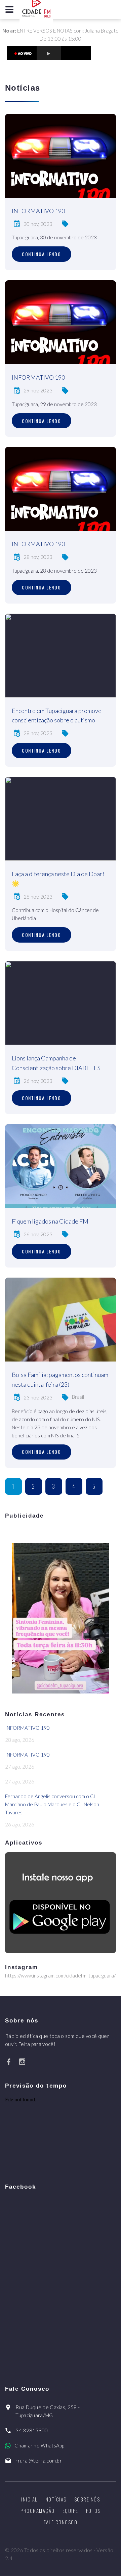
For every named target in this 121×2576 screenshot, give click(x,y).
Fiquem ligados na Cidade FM (50, 1221)
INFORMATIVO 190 (38, 211)
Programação (38, 2511)
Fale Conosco (61, 2522)
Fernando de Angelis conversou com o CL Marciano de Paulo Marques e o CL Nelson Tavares (52, 1804)
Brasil (78, 1397)
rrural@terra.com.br (39, 2461)
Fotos (93, 2511)
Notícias (56, 2499)
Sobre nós (87, 2499)
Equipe (70, 2511)
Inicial (29, 2499)
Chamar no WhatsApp (39, 2445)
